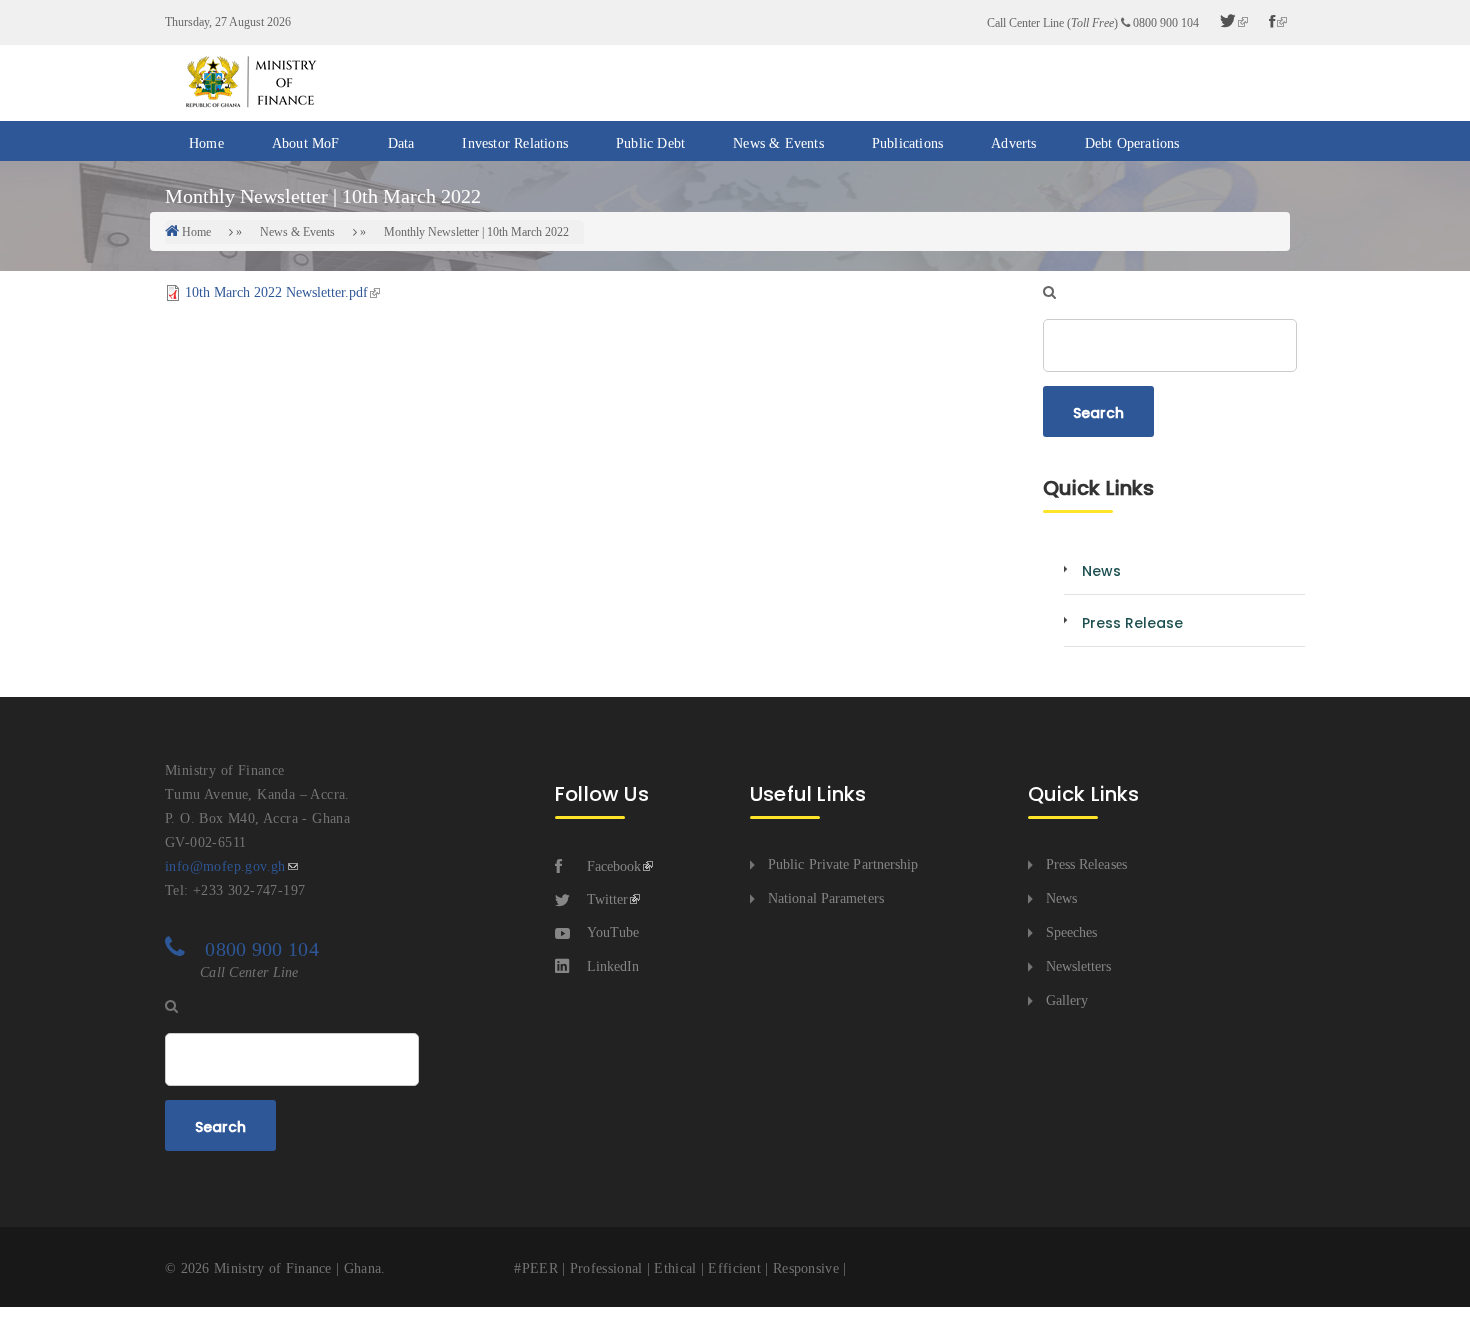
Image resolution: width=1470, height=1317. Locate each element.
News (1061, 898)
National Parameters (826, 898)
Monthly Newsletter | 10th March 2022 (476, 232)
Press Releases (1086, 864)
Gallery (1067, 1000)
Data (401, 143)
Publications (907, 143)
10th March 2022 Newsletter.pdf (276, 292)
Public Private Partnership (843, 864)
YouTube (613, 932)
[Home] (250, 81)
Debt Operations (1132, 143)
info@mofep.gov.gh (225, 866)
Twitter (607, 899)
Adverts (1013, 143)
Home (206, 143)
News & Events (778, 143)
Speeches (1072, 932)
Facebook (614, 866)
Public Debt (650, 143)
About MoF (306, 143)
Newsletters (1079, 966)
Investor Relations (515, 143)
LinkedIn (613, 966)
